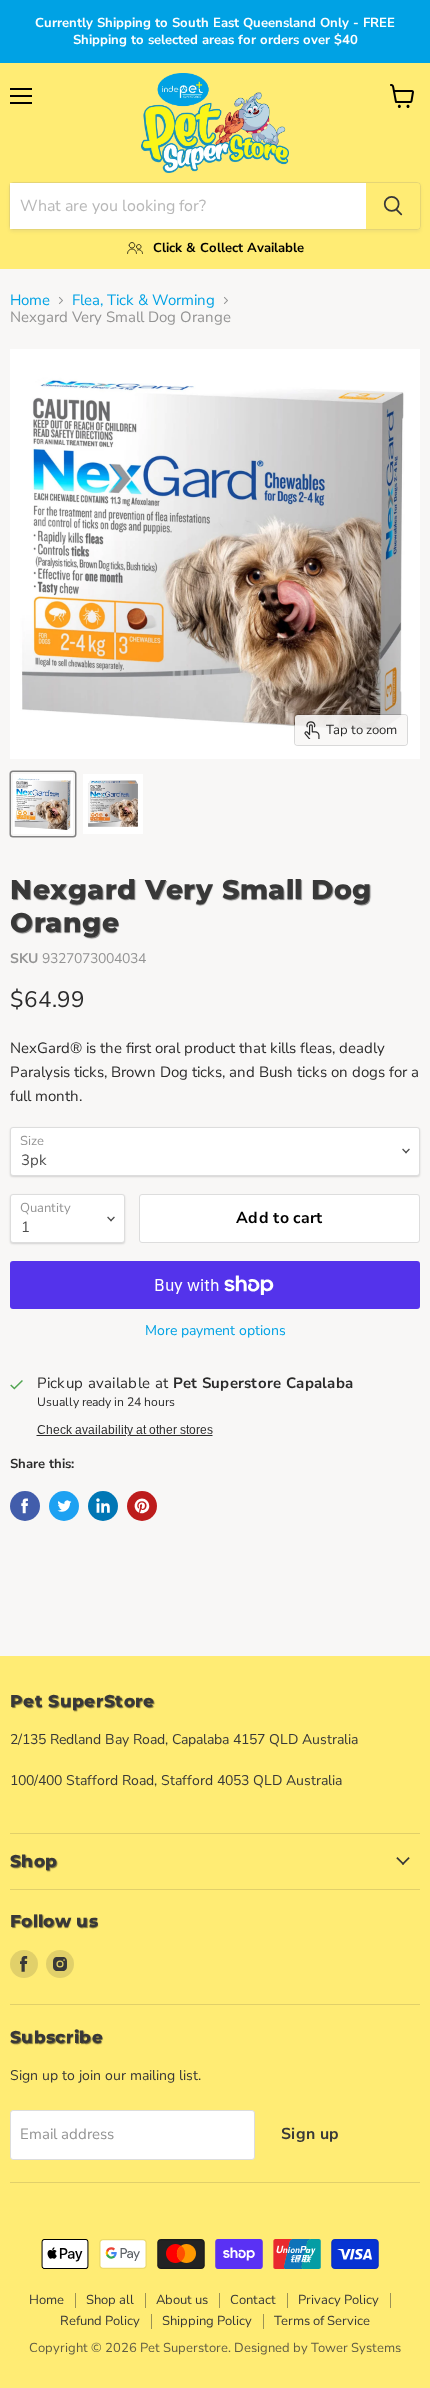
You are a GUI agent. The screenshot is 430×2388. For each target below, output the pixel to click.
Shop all (110, 2300)
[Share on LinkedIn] (103, 1506)
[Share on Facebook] (25, 1506)
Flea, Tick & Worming (143, 300)
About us (182, 2300)
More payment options (215, 1331)
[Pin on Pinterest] (142, 1506)
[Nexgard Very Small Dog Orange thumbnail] (43, 804)
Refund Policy (100, 2321)
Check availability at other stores (125, 1430)
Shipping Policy (207, 2321)
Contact (253, 2300)
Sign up (310, 2134)
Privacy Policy (338, 2300)
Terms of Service (322, 2321)
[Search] (393, 206)
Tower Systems (356, 2348)
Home (30, 300)
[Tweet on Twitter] (64, 1506)
